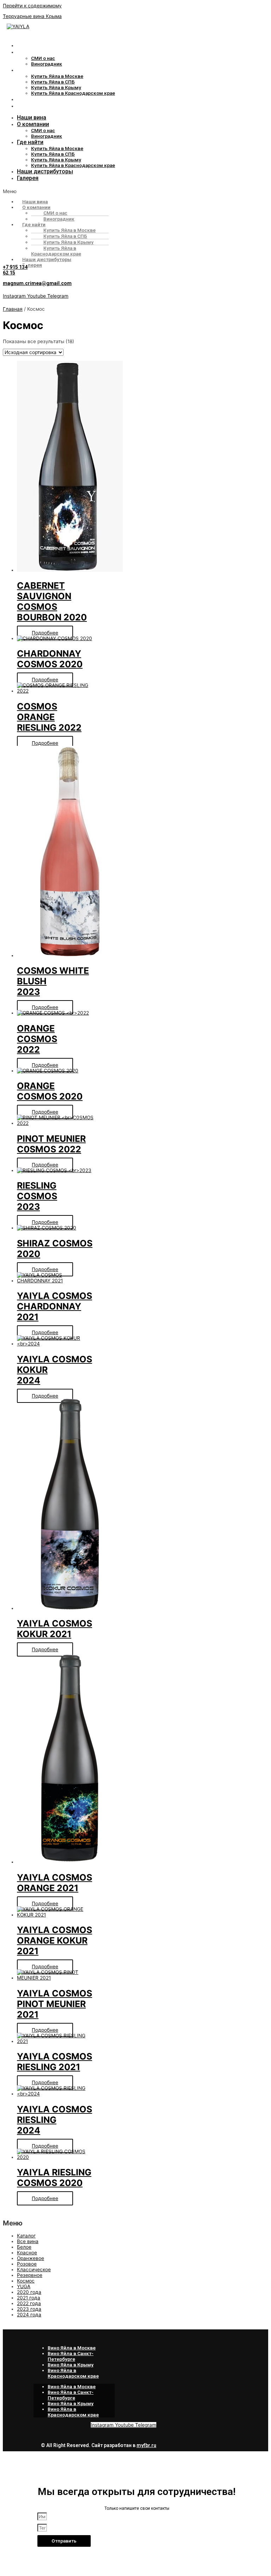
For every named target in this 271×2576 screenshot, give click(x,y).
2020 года (29, 2292)
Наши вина (32, 45)
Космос (26, 2281)
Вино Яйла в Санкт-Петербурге (71, 2356)
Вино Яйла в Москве (72, 2348)
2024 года (29, 2315)
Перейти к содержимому (32, 6)
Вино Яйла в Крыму (71, 2365)
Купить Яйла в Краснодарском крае (73, 93)
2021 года (29, 2298)
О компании (33, 52)
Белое (24, 2247)
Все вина (28, 2241)
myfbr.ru (146, 2445)
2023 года (29, 2309)
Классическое (34, 2270)
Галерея (28, 106)
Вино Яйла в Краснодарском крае (73, 2373)
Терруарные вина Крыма (32, 16)
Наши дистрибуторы (46, 99)
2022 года (29, 2303)
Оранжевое (31, 2258)
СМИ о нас (43, 58)
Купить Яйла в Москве (57, 76)
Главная (13, 309)
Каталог (26, 2236)
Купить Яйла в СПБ (53, 82)
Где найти (31, 70)
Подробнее (45, 633)
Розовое (27, 2264)
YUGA (24, 2286)
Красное (27, 2253)
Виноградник (47, 64)
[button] (103, 191)
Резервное (30, 2275)
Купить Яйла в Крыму (56, 87)
